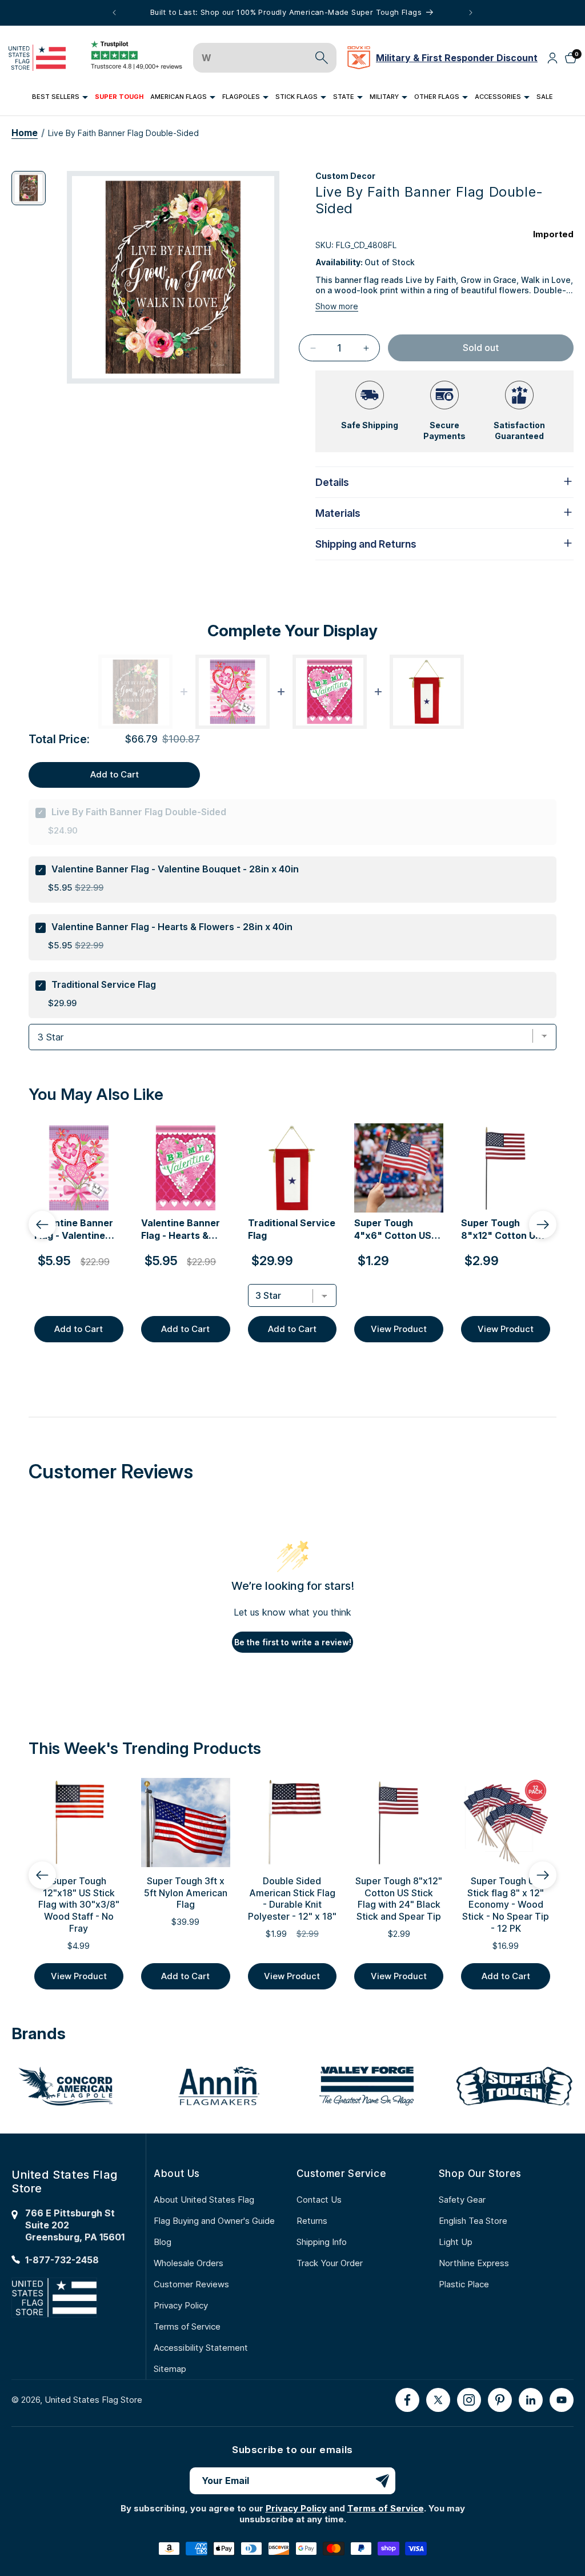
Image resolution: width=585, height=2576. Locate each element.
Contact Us (319, 2200)
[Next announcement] (471, 13)
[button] (60, 97)
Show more (337, 306)
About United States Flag (204, 2200)
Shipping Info (322, 2242)
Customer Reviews (191, 2284)
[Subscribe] (382, 2481)
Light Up (456, 2242)
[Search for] (322, 58)
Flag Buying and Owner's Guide (214, 2221)
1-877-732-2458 (62, 2260)
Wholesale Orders (189, 2263)
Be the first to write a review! (293, 1642)
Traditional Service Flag (104, 984)
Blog (163, 2242)
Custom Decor (345, 176)
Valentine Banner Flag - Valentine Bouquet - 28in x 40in (175, 869)
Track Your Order (330, 2263)
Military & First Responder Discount (457, 58)
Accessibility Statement (201, 2348)
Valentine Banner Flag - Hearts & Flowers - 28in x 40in (172, 927)
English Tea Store (473, 2221)
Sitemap (170, 2369)
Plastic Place (464, 2284)
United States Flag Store (93, 2400)
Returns (312, 2221)
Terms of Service (187, 2326)
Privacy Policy (181, 2305)
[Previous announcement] (114, 13)
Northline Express (474, 2263)
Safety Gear (462, 2200)
